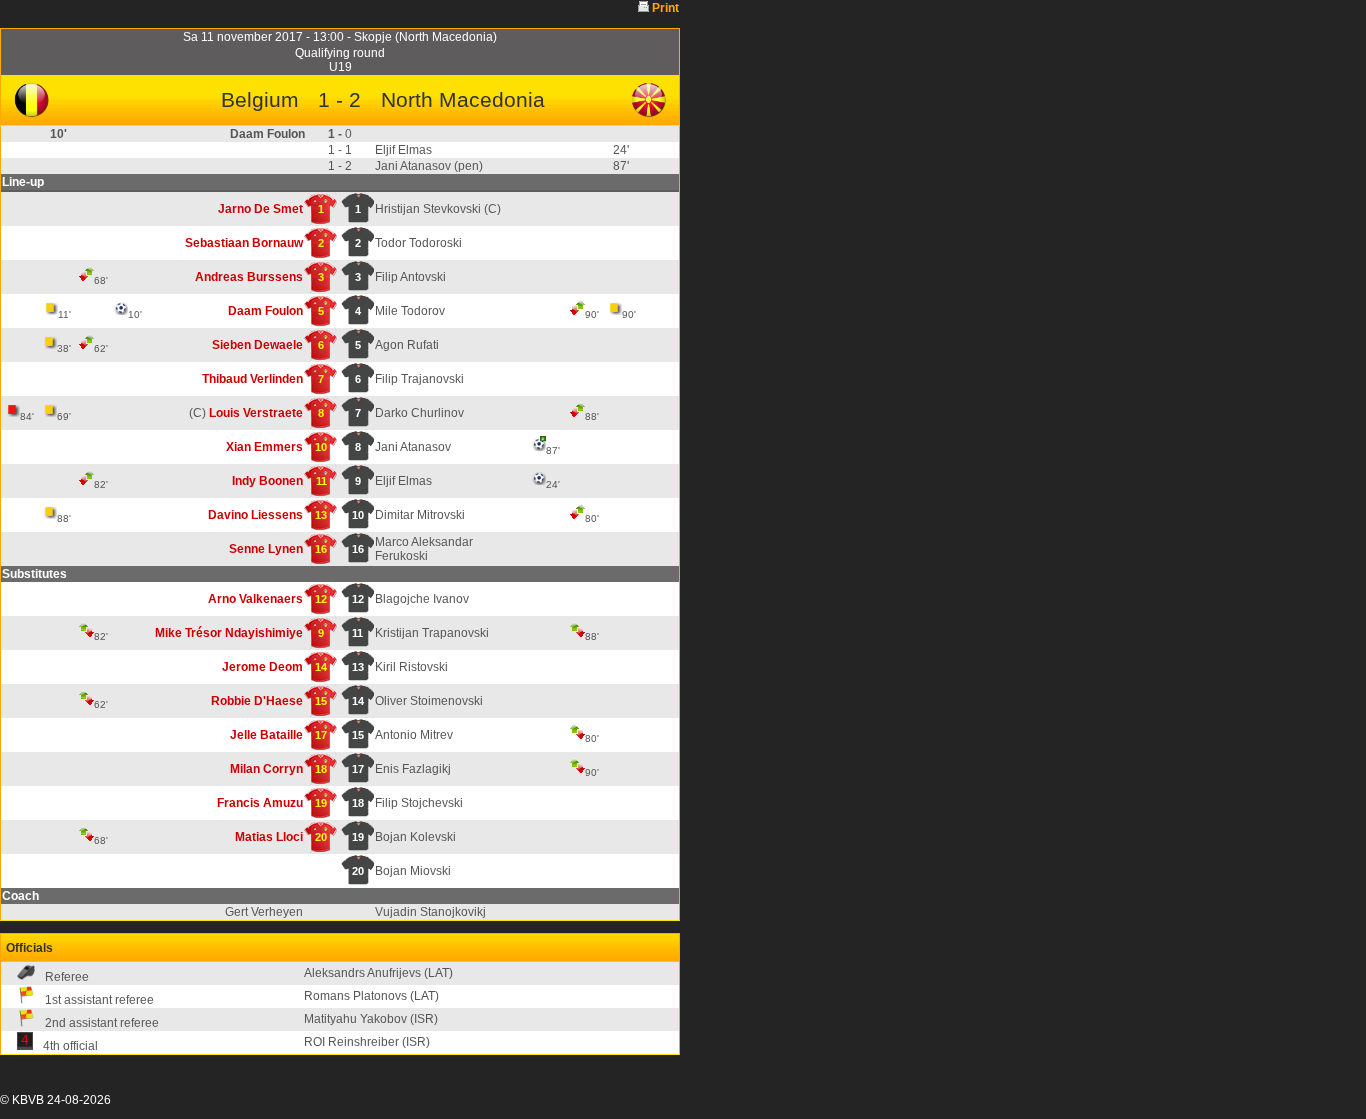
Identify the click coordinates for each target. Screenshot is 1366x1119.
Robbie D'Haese (257, 701)
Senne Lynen (266, 549)
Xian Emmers (264, 447)
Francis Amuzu (260, 803)
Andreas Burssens (249, 277)
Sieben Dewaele (257, 345)
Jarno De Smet (260, 209)
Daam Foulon (265, 311)
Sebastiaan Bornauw (244, 243)
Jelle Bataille (266, 735)
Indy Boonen (267, 481)
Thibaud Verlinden (252, 379)
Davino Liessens (255, 515)
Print (665, 8)
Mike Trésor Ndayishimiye (229, 633)
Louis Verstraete (256, 413)
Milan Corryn (266, 769)
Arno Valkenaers (255, 599)
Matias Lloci (269, 837)
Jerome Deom (262, 667)
